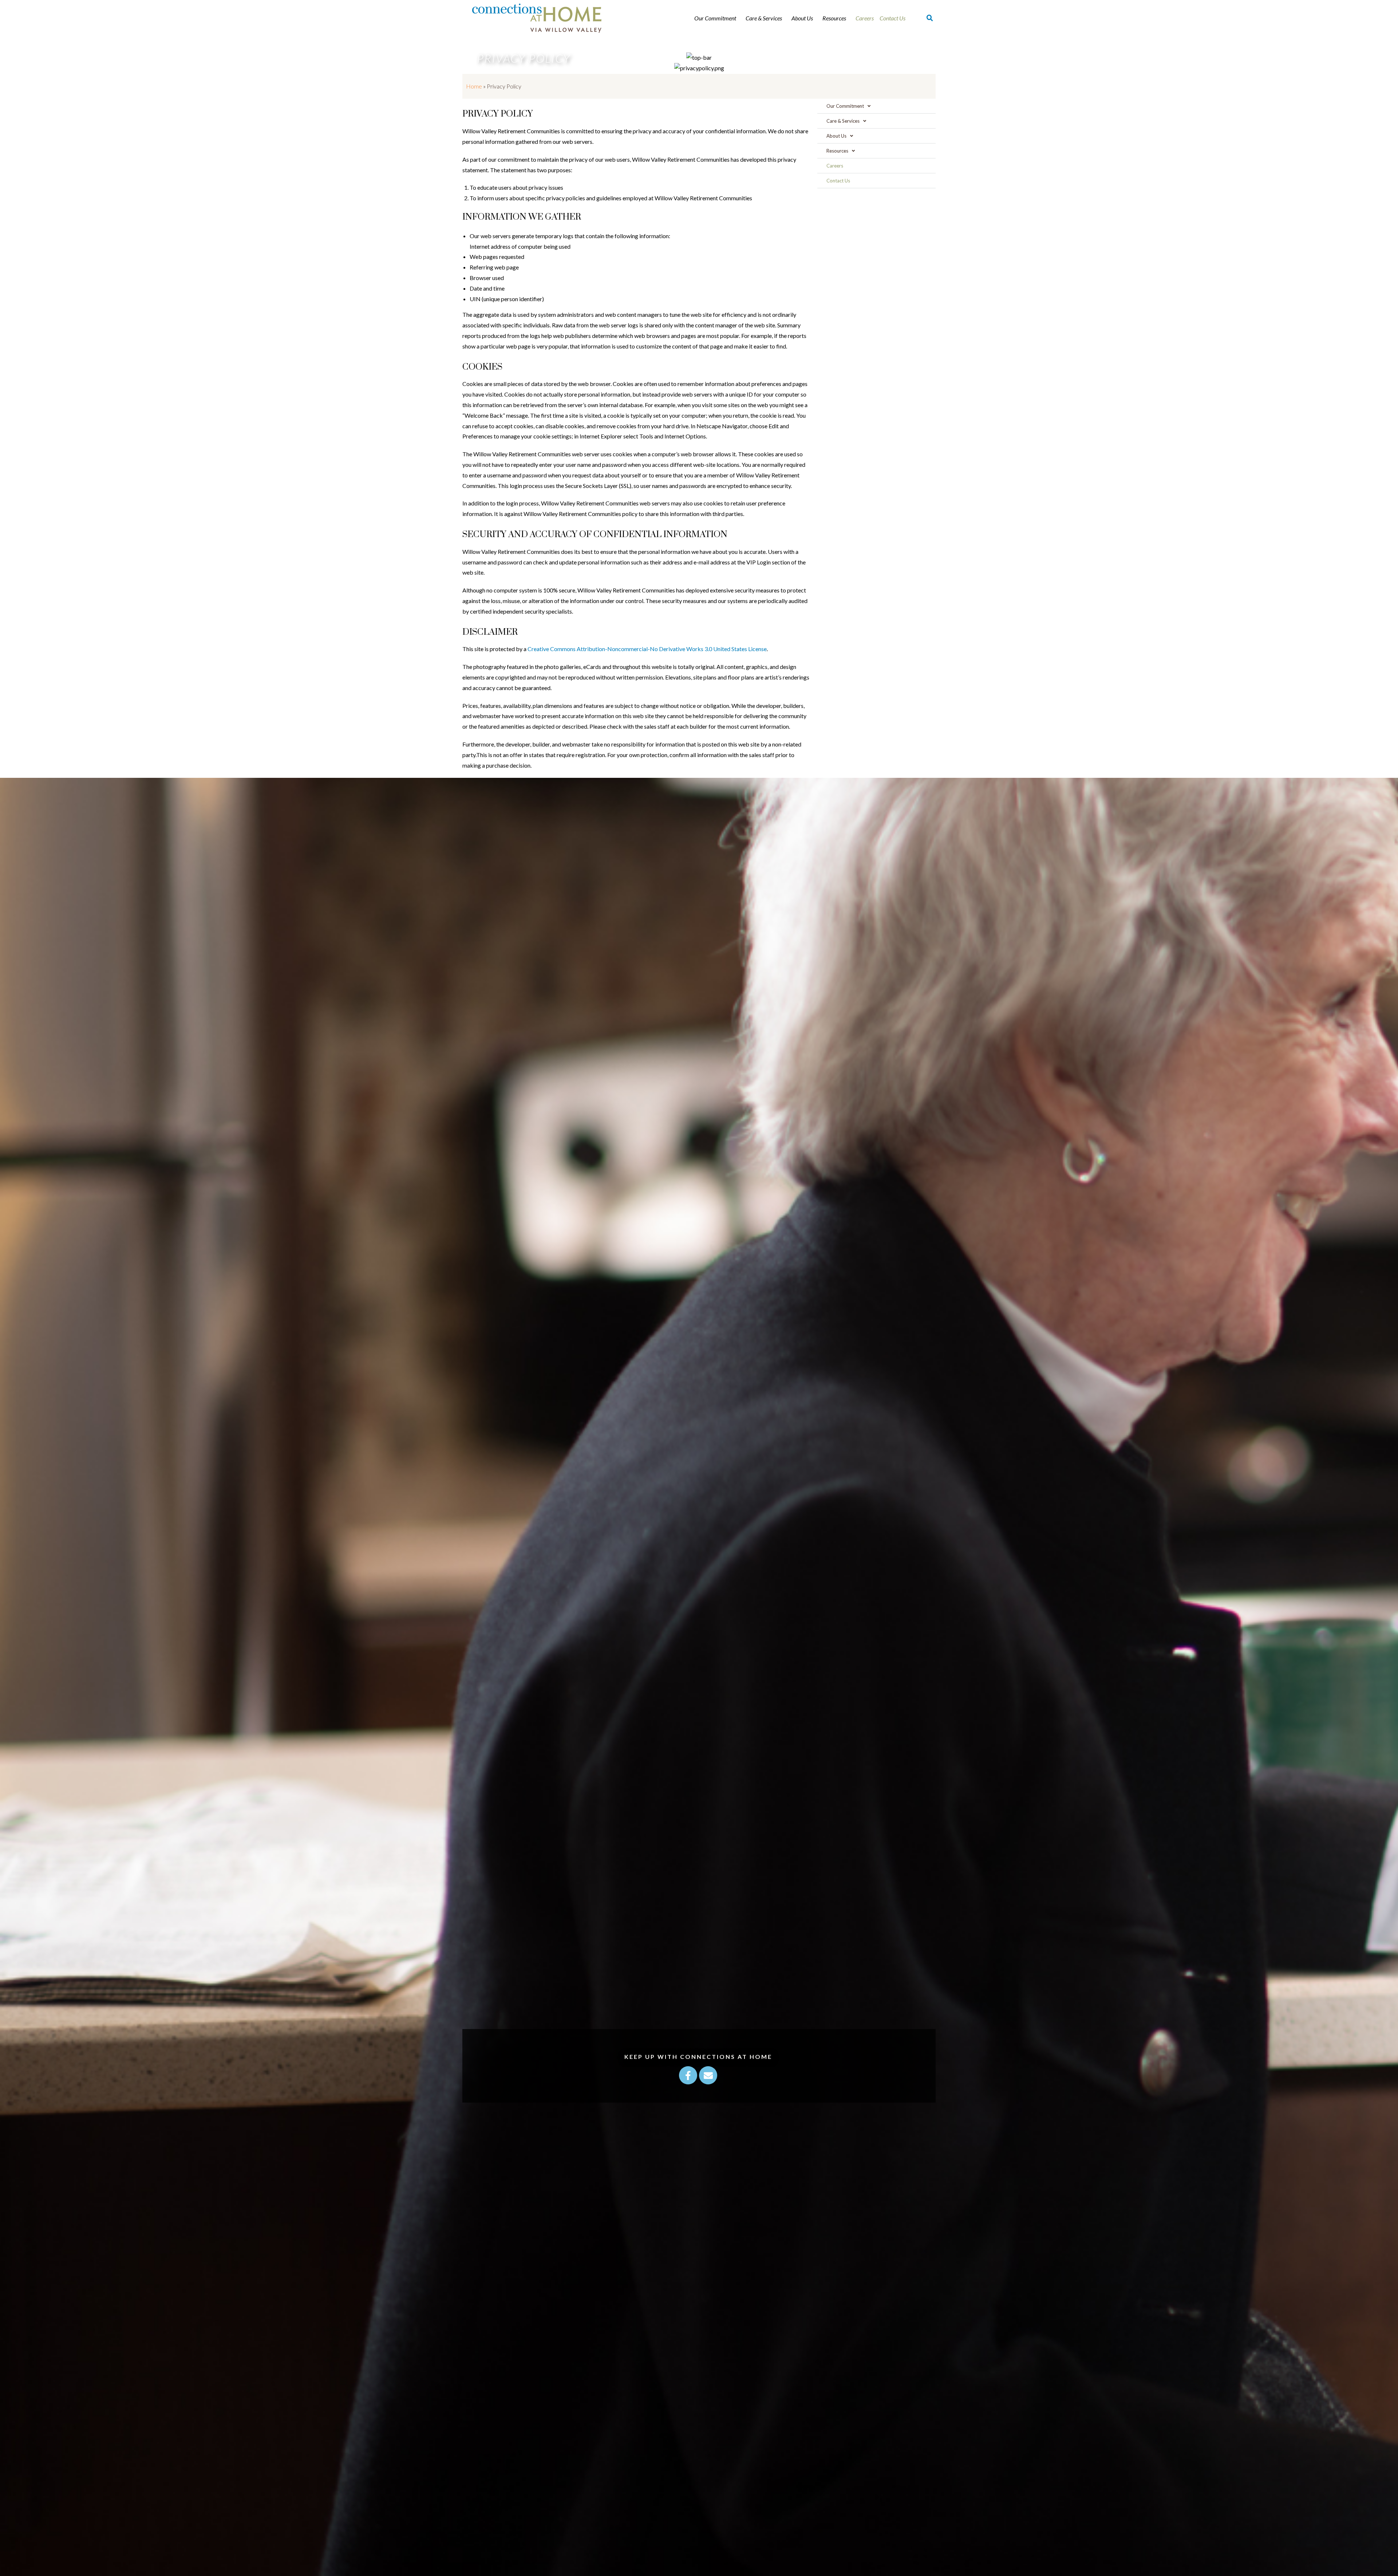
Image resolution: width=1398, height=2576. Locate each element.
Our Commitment (715, 18)
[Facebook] (688, 2075)
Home (474, 86)
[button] (930, 18)
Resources (834, 18)
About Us (802, 18)
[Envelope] (708, 2075)
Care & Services (764, 18)
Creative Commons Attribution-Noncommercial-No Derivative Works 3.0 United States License (647, 649)
